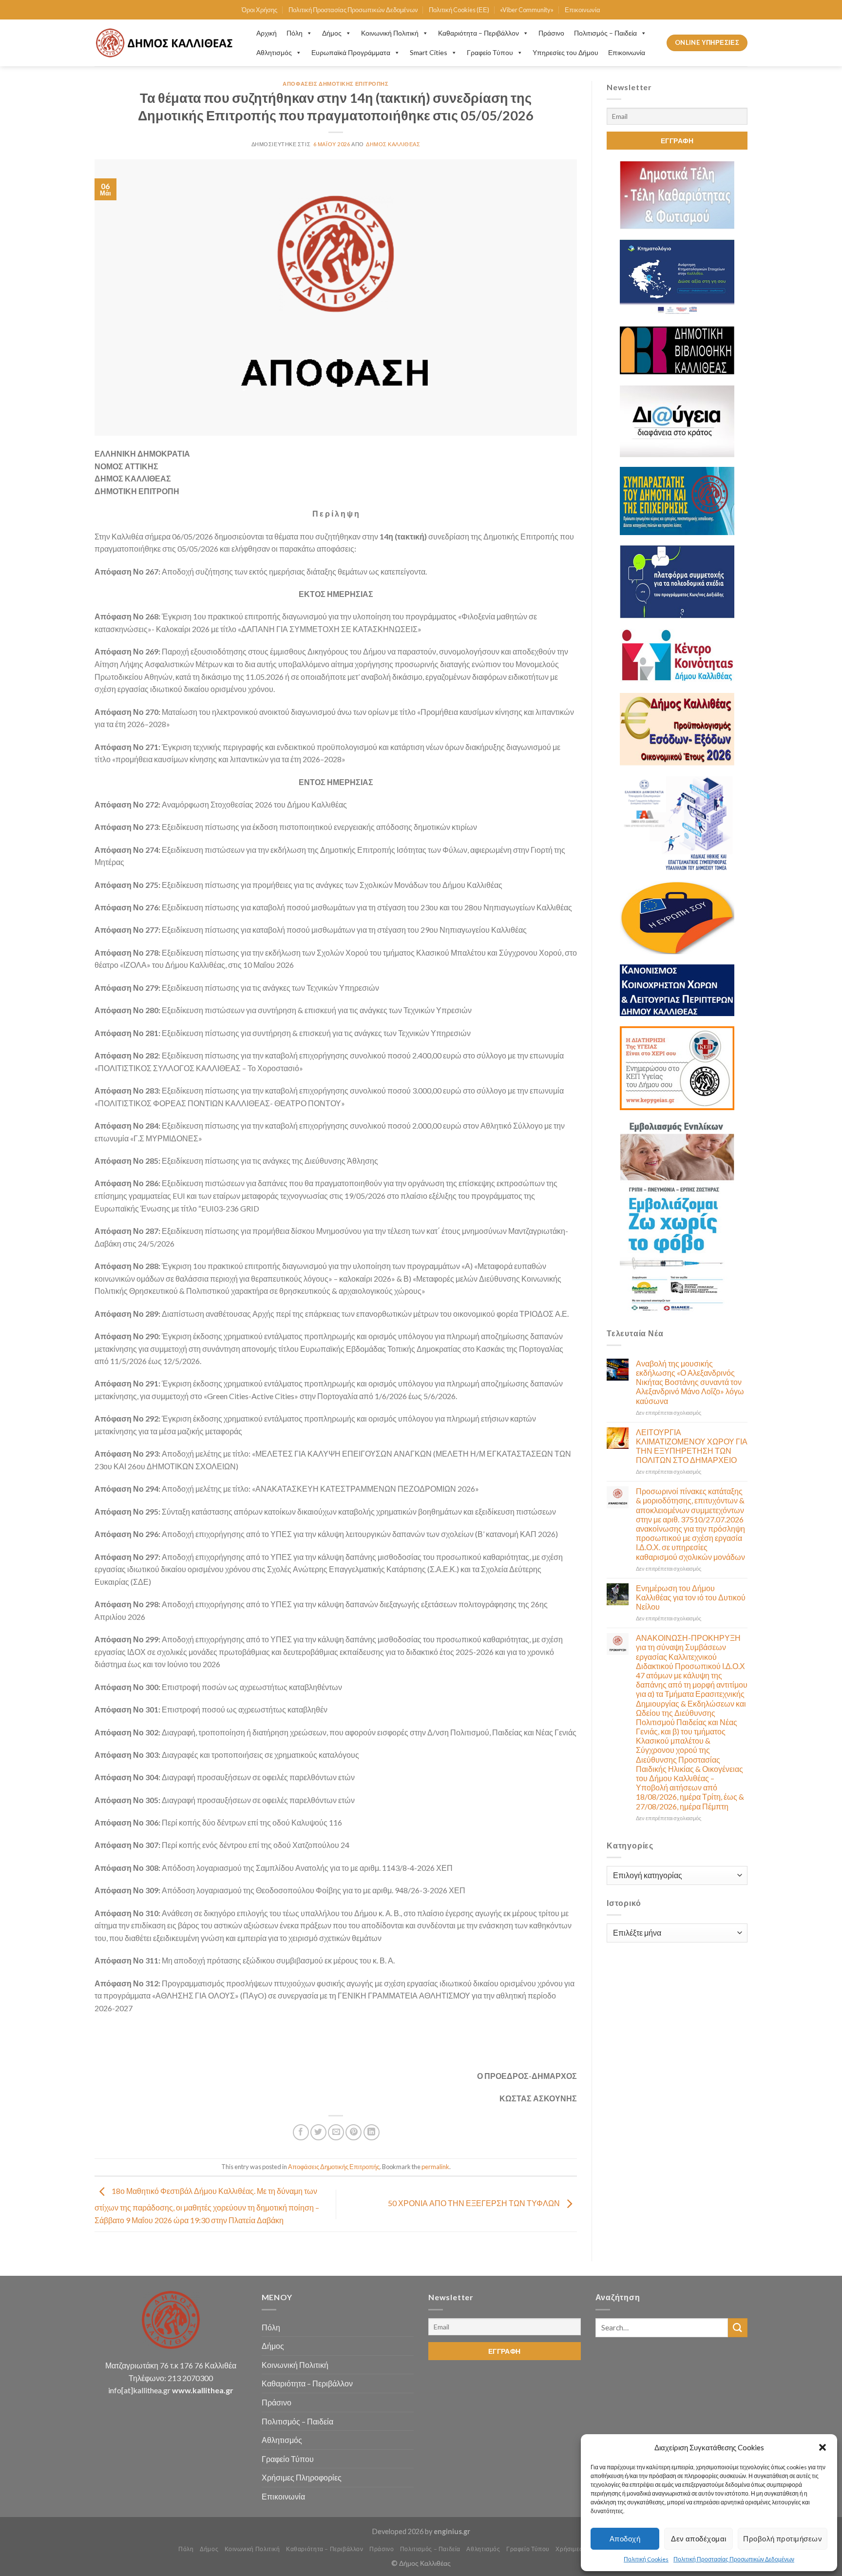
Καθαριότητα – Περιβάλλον (478, 33)
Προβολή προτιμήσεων (783, 2538)
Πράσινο (551, 33)
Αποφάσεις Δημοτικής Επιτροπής (335, 84)
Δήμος (332, 33)
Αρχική (267, 33)
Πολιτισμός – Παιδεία (605, 33)
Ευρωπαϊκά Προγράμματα (351, 52)
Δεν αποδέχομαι (698, 2538)
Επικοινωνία (583, 10)
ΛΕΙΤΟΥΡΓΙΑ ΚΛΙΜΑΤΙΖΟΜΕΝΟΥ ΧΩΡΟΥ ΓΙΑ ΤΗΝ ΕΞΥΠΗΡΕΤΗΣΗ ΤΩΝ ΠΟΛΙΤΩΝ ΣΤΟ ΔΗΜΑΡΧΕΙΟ (692, 1446)
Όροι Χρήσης (259, 10)
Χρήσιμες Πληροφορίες (302, 2477)
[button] (823, 2447)
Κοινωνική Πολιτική (390, 33)
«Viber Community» (527, 10)
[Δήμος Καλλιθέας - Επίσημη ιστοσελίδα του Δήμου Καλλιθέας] (166, 43)
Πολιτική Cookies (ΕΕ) (459, 10)
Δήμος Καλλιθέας (393, 144)
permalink (435, 2167)
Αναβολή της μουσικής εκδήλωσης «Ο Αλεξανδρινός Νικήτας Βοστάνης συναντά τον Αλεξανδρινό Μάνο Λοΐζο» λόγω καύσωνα (690, 1382)
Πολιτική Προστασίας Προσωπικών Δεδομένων (734, 2559)
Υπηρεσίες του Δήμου (565, 52)
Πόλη (295, 33)
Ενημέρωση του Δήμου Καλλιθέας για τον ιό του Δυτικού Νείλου (691, 1597)
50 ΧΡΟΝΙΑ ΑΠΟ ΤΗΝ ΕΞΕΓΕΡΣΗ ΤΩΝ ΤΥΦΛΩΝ (475, 2203)
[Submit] (738, 2328)
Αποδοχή (625, 2538)
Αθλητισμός (274, 52)
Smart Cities (429, 52)
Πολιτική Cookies (646, 2559)
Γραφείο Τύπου (490, 52)
